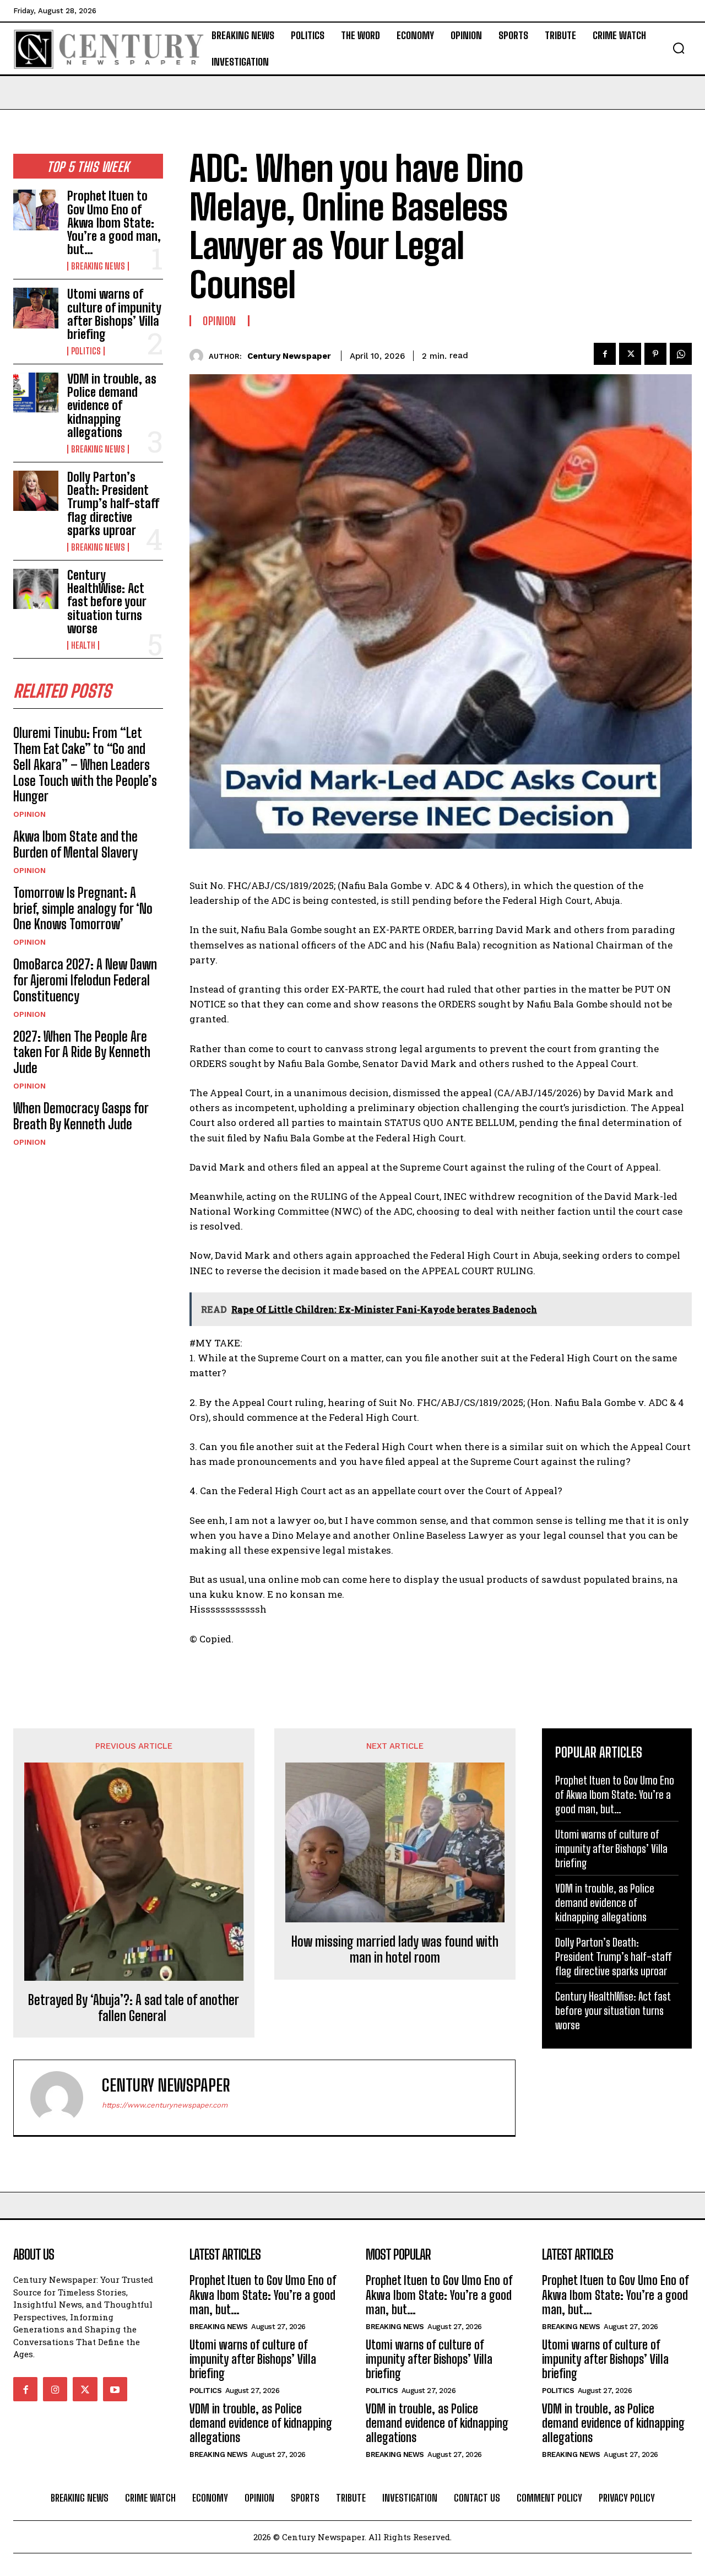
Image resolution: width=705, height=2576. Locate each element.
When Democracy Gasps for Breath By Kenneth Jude (81, 1116)
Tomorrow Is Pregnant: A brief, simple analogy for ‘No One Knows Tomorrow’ (83, 909)
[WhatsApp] (681, 354)
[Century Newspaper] (199, 356)
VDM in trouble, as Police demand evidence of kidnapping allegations (112, 406)
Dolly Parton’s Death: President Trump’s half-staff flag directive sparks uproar (113, 504)
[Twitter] (630, 354)
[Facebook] (605, 354)
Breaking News (98, 266)
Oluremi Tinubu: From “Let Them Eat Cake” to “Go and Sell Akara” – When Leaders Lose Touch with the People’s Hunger (85, 764)
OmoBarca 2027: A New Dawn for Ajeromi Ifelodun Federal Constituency (85, 980)
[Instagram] (55, 2389)
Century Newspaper (289, 356)
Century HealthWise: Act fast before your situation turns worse (107, 602)
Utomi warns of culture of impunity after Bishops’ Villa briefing (114, 314)
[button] (679, 48)
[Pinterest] (655, 354)
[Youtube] (115, 2389)
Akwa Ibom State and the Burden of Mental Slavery (75, 844)
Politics (86, 351)
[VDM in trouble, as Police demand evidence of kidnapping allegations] (36, 393)
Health (83, 645)
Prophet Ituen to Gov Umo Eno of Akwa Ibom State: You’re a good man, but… (114, 223)
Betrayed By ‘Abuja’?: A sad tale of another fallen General (134, 2008)
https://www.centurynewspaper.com (165, 2105)
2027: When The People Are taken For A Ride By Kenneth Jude (82, 1052)
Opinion (29, 814)
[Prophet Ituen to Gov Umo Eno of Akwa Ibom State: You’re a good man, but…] (36, 210)
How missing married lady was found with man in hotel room (395, 1950)
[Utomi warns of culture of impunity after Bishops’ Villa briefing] (36, 308)
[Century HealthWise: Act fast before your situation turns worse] (36, 589)
